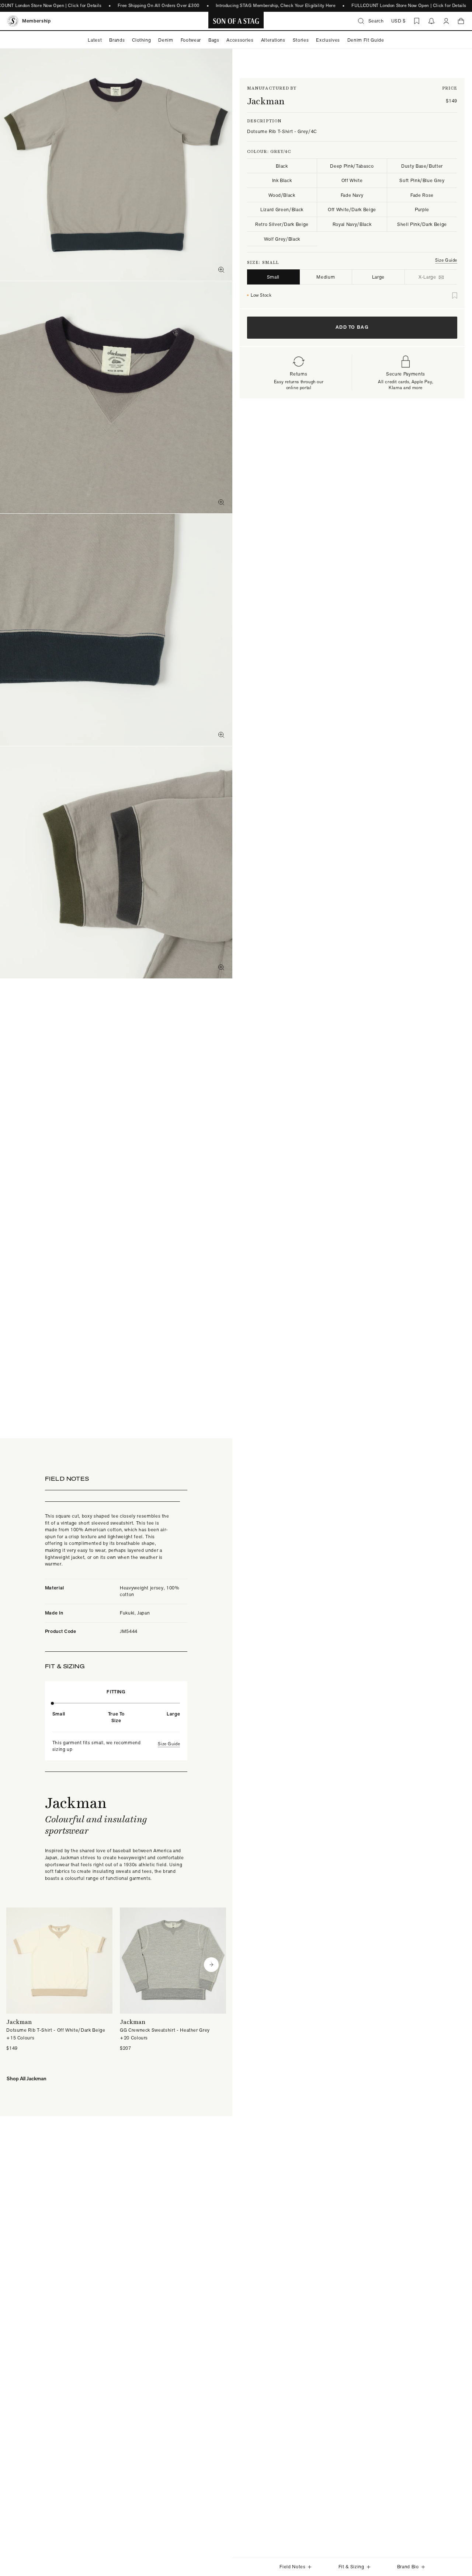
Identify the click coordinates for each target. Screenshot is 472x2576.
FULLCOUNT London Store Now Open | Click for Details (409, 6)
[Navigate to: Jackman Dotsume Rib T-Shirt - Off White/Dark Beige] (59, 1980)
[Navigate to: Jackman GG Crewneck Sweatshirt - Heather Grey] (173, 1980)
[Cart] (461, 21)
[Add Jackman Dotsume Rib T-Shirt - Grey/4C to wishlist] (455, 296)
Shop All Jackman (27, 2078)
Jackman (266, 101)
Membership (37, 21)
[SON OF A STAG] (236, 21)
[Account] (446, 21)
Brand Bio (408, 2567)
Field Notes (292, 2567)
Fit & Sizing (351, 2567)
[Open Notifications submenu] (431, 21)
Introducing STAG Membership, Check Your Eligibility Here (276, 6)
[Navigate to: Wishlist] (417, 21)
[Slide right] (211, 1965)
